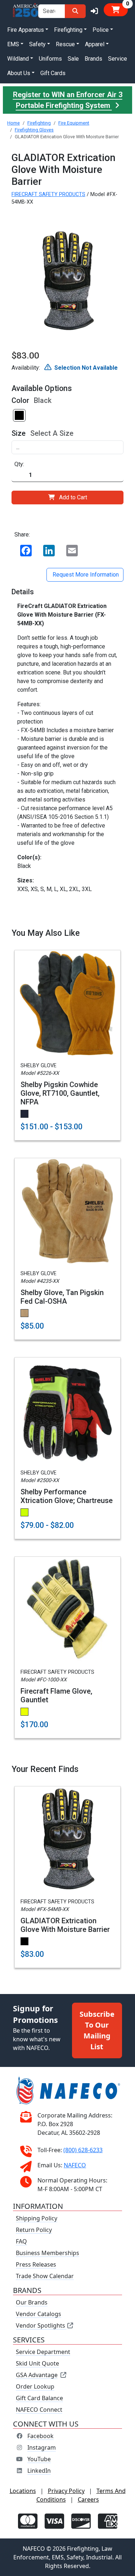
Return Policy (34, 2230)
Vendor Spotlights (41, 2325)
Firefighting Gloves (34, 130)
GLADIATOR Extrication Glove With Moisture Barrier (65, 1925)
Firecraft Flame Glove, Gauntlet (56, 1695)
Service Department (43, 2352)
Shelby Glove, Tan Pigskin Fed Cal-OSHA (62, 1297)
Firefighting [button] (68, 30)
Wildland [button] (18, 59)
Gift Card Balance (39, 2398)
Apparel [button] (95, 44)
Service (118, 59)
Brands (93, 59)
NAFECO (75, 2165)
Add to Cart (73, 497)
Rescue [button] (65, 44)
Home (13, 123)
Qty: (19, 464)
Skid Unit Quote (37, 2363)
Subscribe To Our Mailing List (97, 2030)
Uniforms (50, 59)
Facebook (40, 2436)
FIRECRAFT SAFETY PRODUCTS (48, 194)
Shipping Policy (37, 2218)
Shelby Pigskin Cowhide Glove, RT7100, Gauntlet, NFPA (60, 1093)
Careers (88, 2499)
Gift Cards (53, 73)
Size (19, 433)
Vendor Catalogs (39, 2314)
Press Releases (36, 2264)
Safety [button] (37, 44)
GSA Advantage (37, 2375)
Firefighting (39, 123)
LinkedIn (39, 2471)
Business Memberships (48, 2253)
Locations (23, 2491)
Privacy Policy (66, 2491)
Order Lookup (35, 2386)
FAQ (21, 2241)
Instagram (42, 2447)
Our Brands (32, 2302)
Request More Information (85, 575)
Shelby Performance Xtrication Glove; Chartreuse (67, 1496)
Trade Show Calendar (45, 2276)
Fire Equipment (74, 123)
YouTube (39, 2459)
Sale (73, 59)
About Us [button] (19, 73)
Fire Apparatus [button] (26, 30)
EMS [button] (13, 44)
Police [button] (101, 30)
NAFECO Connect (39, 2410)
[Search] (75, 11)
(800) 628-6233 (83, 2150)
